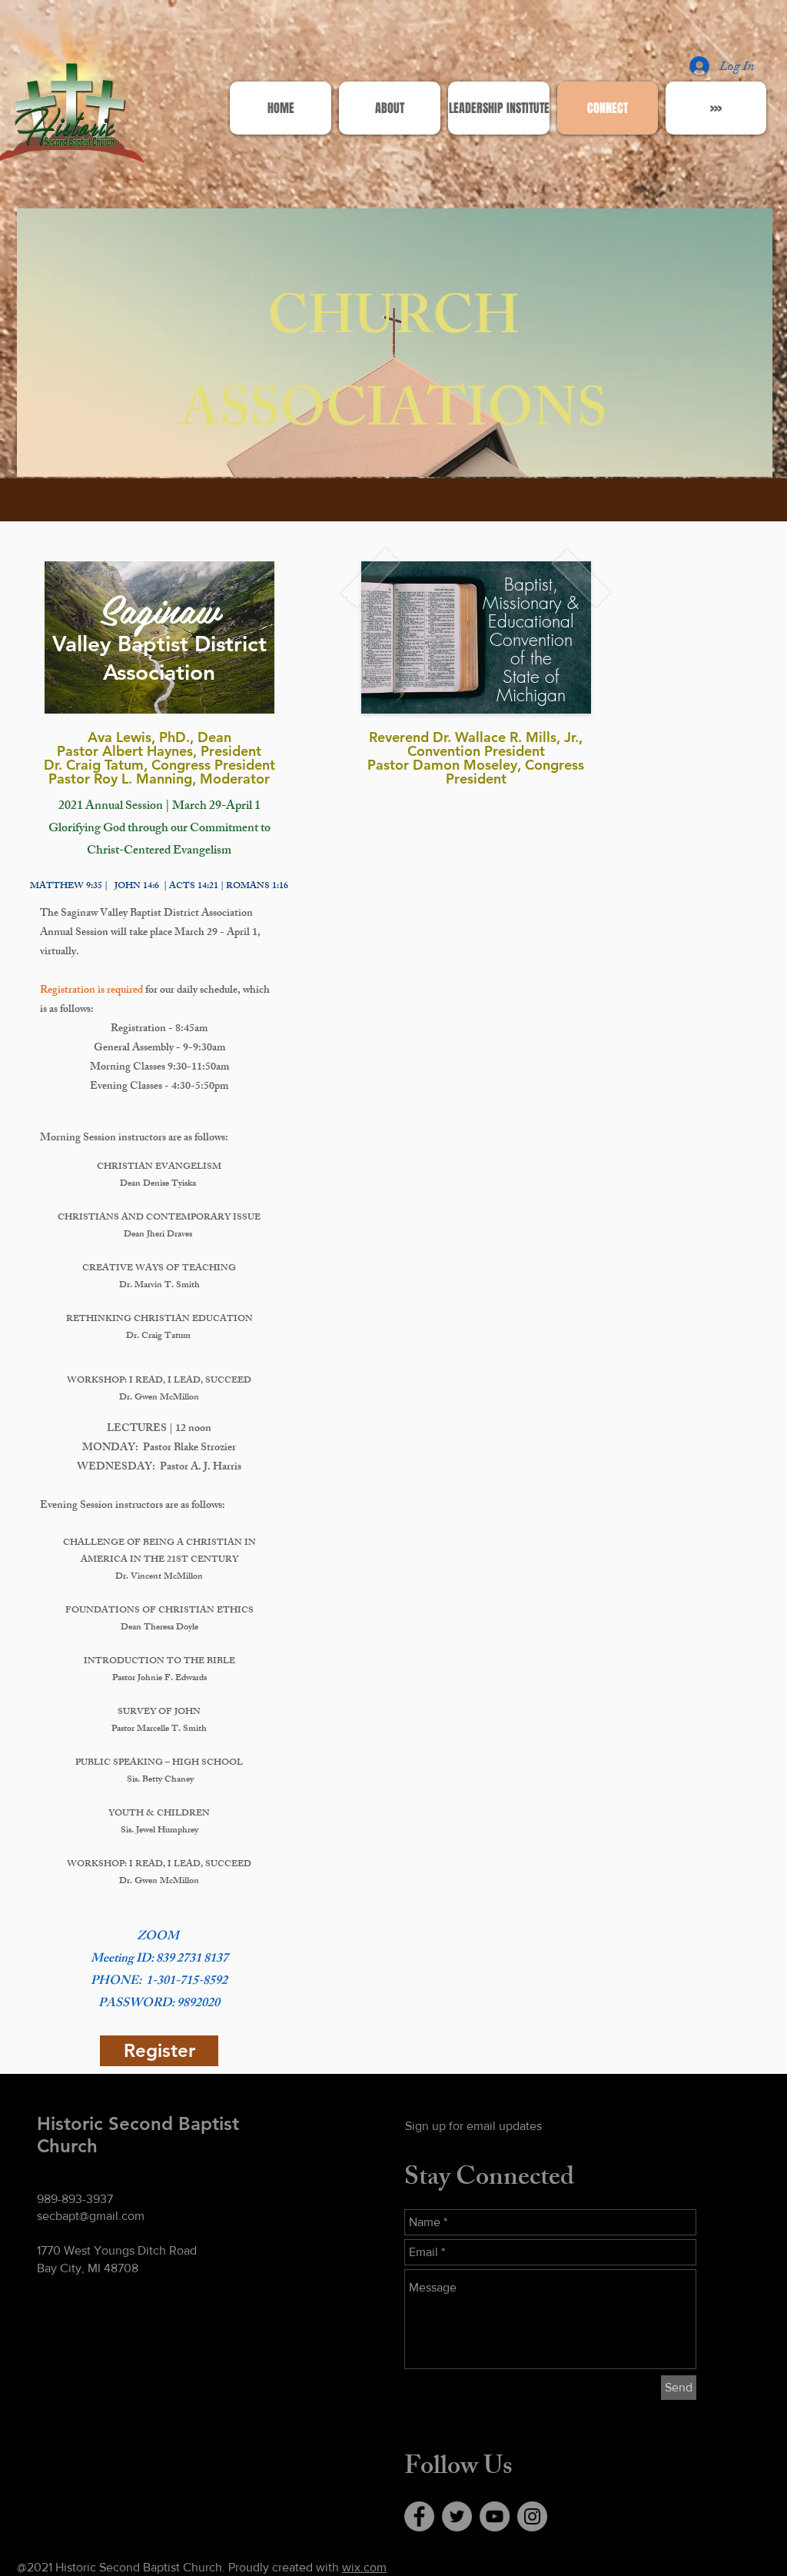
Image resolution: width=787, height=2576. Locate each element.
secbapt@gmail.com (91, 2216)
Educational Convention (531, 630)
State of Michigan (531, 686)
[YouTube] (495, 2516)
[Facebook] (419, 2516)
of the (531, 658)
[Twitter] (457, 2516)
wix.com (364, 2567)
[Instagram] (532, 2516)
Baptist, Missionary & (531, 593)
